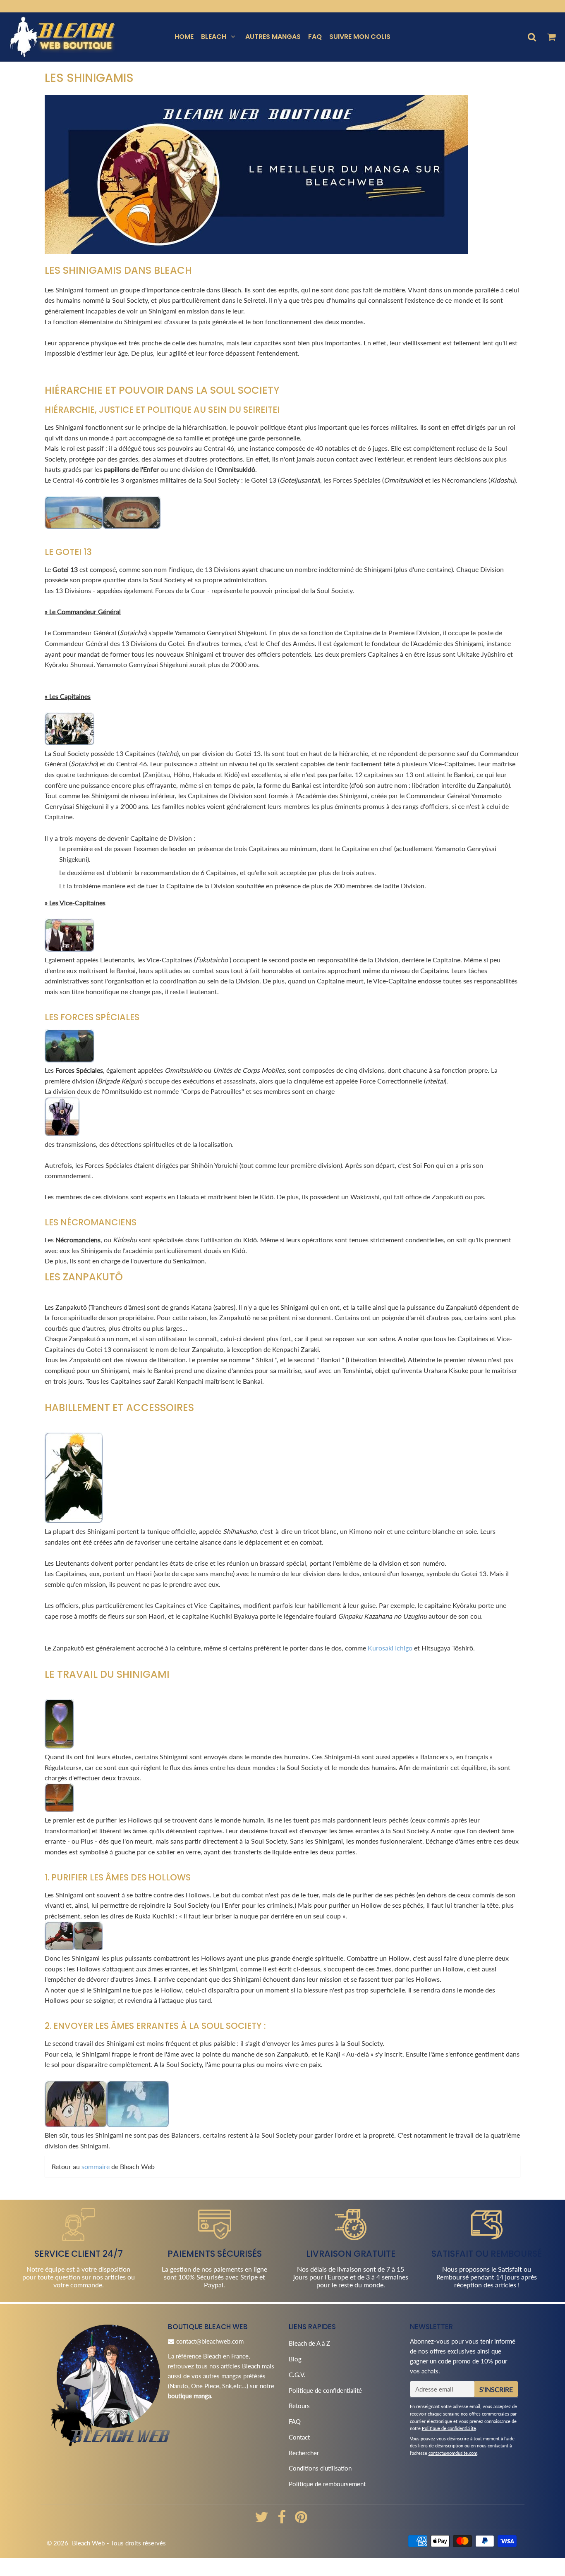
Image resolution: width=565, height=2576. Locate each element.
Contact (299, 2437)
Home (184, 37)
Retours (299, 2406)
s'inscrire (496, 2389)
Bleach (214, 37)
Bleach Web (88, 2543)
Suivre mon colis (360, 37)
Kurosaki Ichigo (390, 1648)
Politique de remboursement (327, 2484)
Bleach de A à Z (309, 2343)
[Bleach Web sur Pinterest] (301, 2520)
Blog (295, 2359)
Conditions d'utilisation (320, 2468)
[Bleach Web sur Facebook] (282, 2520)
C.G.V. (297, 2375)
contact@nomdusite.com (453, 2453)
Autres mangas (273, 37)
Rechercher (304, 2453)
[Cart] (551, 37)
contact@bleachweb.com (210, 2341)
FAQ (315, 37)
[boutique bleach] (256, 250)
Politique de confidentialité (325, 2390)
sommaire (96, 2166)
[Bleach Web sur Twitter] (262, 2520)
